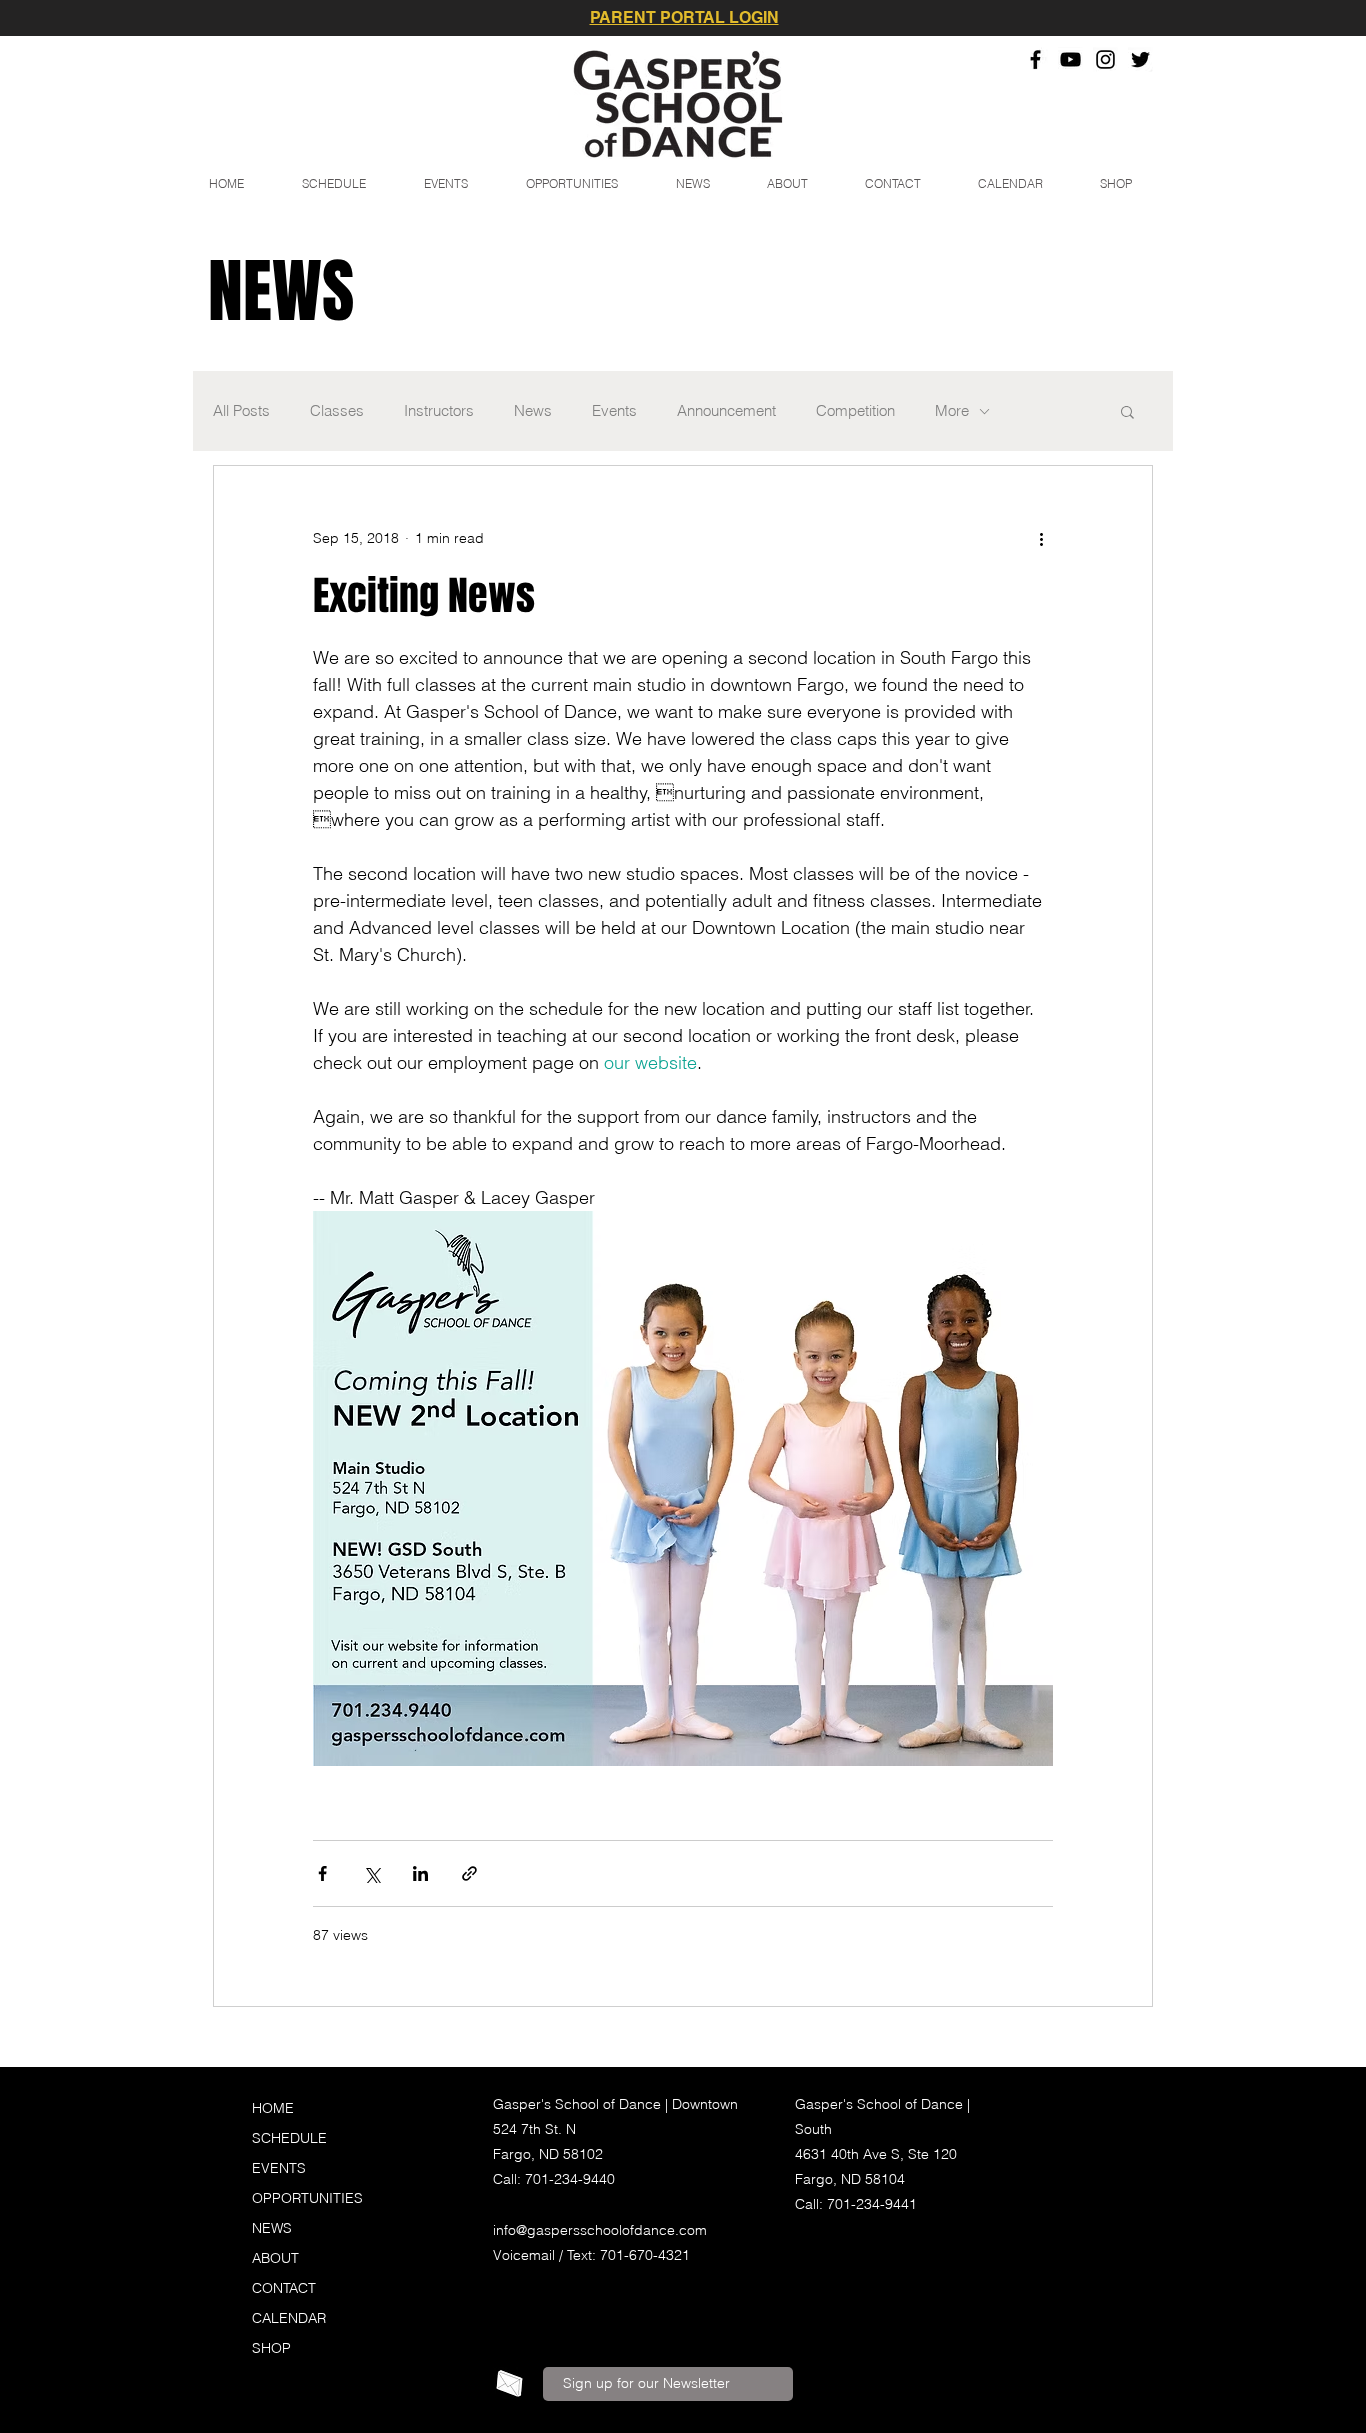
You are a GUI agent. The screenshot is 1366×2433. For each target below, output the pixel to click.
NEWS (272, 2228)
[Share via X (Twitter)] (371, 1873)
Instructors (439, 410)
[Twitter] (1140, 59)
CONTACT (284, 2288)
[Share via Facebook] (322, 1873)
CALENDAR (289, 2318)
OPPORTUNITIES (307, 2198)
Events (614, 410)
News (533, 410)
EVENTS (279, 2168)
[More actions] (1041, 538)
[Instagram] (1105, 59)
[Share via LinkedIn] (420, 1873)
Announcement (726, 410)
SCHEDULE (289, 2138)
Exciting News (424, 595)
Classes (337, 410)
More (952, 410)
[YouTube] (1070, 59)
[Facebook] (1035, 59)
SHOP (271, 2348)
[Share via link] (469, 1873)
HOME (273, 2108)
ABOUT (275, 2258)
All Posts (241, 410)
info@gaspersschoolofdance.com (600, 2230)
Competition (855, 410)
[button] (1127, 413)
